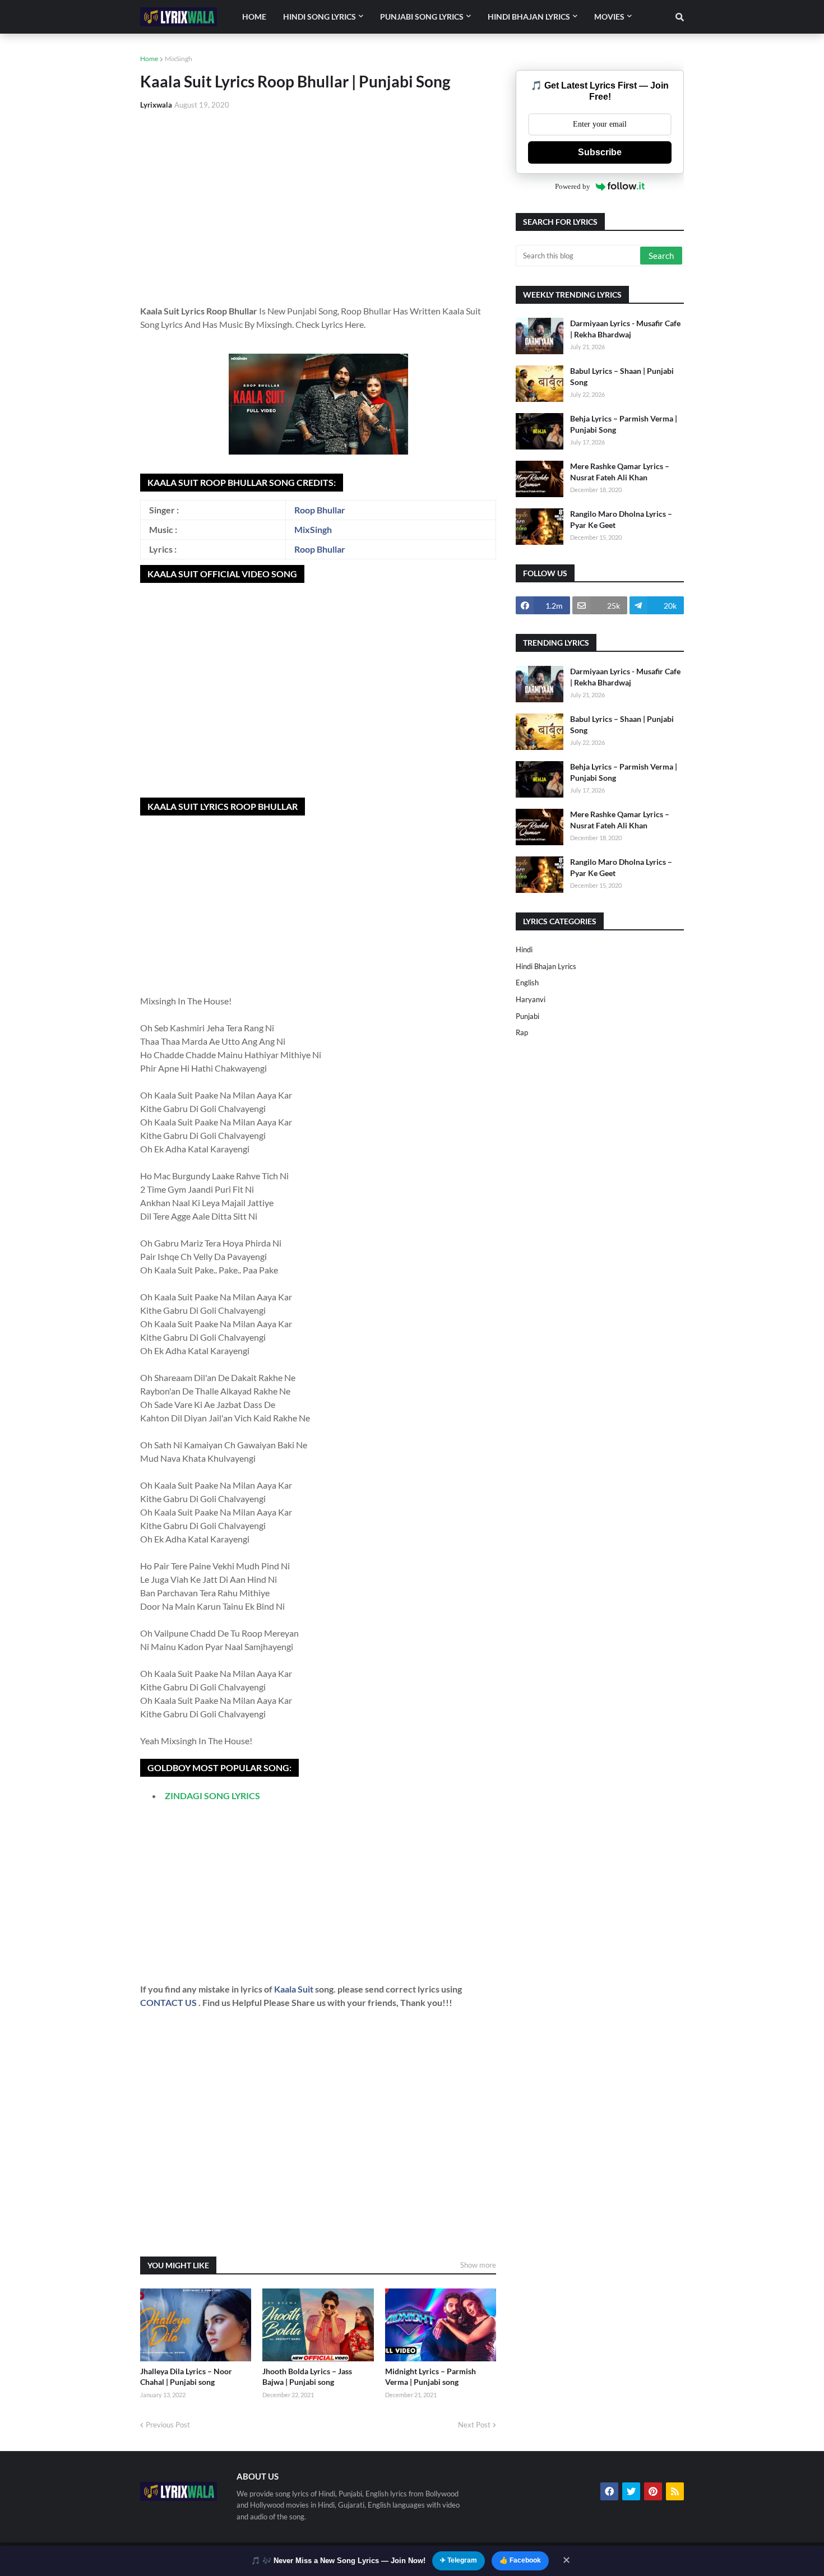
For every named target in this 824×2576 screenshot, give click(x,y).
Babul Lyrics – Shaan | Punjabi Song (622, 376)
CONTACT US (168, 2002)
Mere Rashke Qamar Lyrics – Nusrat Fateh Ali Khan (620, 472)
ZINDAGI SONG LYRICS (212, 1796)
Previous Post (168, 2425)
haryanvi (531, 999)
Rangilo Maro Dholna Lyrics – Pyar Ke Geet (621, 519)
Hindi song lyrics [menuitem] (320, 17)
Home (149, 59)
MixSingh (179, 59)
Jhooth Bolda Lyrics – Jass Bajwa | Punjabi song (307, 2377)
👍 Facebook (520, 2560)
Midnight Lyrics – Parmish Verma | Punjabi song (430, 2377)
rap (522, 1032)
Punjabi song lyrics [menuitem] (422, 17)
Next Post (474, 2425)
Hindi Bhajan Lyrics (546, 966)
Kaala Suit (295, 1989)
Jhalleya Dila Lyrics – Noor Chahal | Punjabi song (186, 2377)
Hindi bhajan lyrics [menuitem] (529, 17)
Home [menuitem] (254, 17)
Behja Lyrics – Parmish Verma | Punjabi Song (624, 424)
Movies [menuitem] (609, 17)
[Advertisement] (318, 203)
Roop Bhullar (320, 510)
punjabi (527, 1016)
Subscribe (600, 152)
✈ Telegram (459, 2560)
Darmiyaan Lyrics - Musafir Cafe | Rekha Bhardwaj (625, 329)
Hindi (524, 949)
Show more (478, 2265)
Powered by (573, 186)
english (527, 983)
